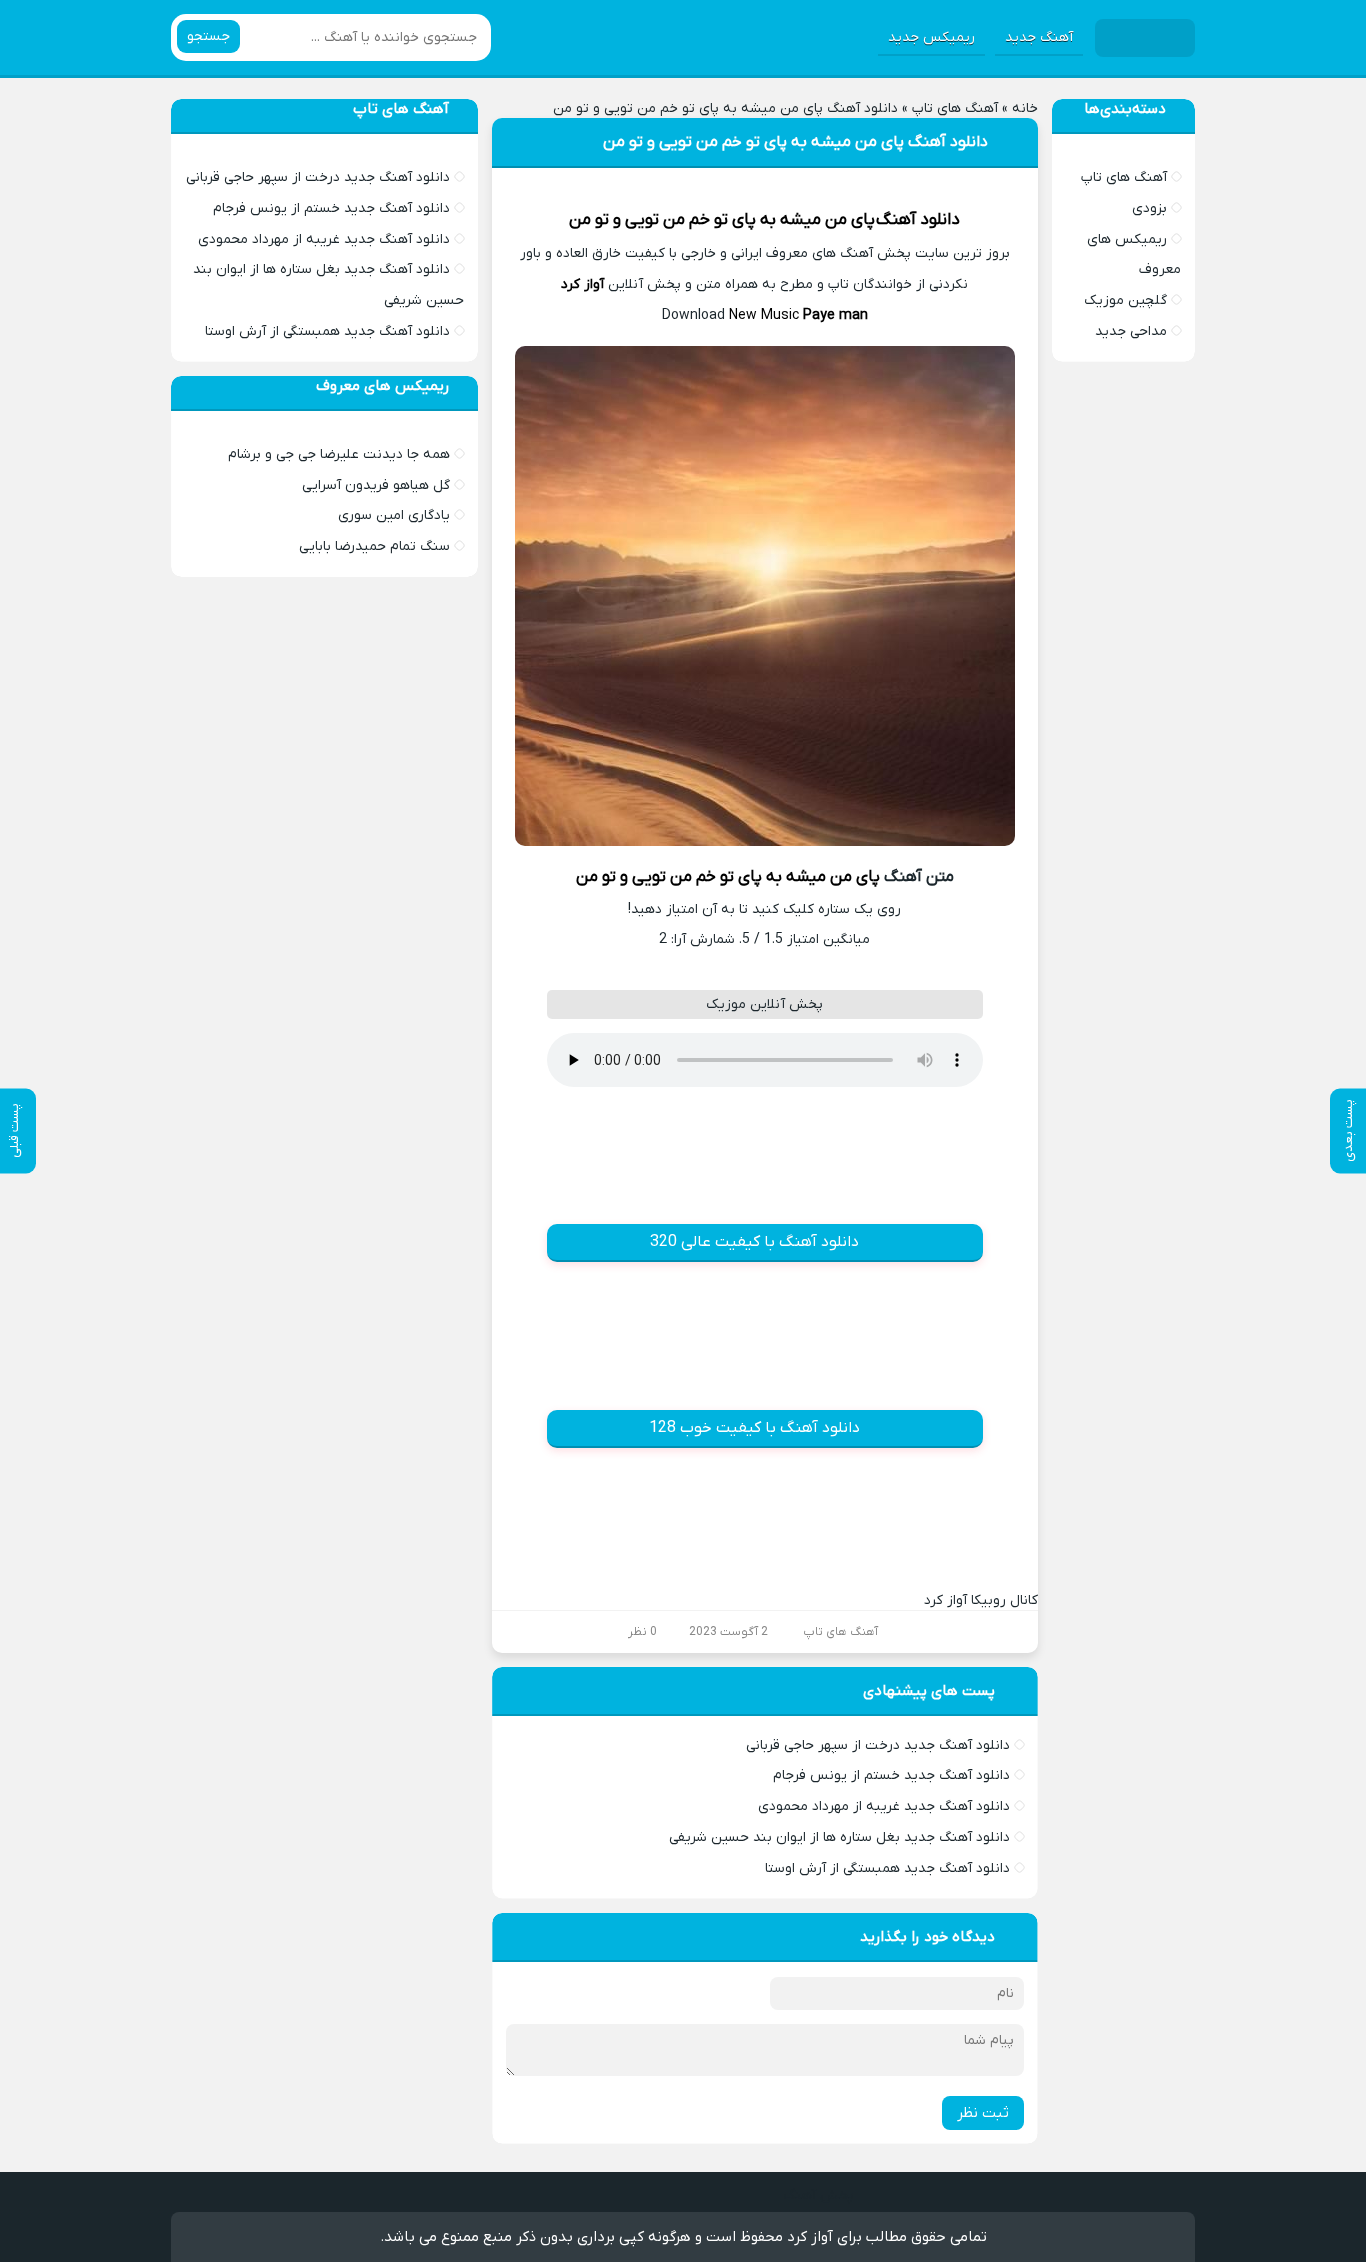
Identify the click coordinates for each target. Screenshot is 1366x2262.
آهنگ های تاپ (955, 108)
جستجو (208, 36)
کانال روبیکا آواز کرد (981, 1600)
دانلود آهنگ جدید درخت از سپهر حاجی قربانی (878, 1745)
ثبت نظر (983, 2113)
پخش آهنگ (818, 2195)
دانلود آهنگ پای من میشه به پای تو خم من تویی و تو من (795, 142)
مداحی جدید (1131, 331)
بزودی (1149, 208)
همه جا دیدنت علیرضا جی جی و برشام (339, 454)
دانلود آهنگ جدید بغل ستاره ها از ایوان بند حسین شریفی (839, 1837)
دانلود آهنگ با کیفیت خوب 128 (754, 1428)
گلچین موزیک (1125, 300)
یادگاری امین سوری (394, 515)
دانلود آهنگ (918, 220)
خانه (1025, 108)
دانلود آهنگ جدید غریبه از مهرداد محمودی (884, 1806)
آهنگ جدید (1039, 37)
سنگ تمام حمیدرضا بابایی (374, 546)
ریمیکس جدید (931, 37)
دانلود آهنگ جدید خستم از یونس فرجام (891, 1775)
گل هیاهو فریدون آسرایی (376, 485)
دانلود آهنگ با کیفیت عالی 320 (754, 1242)
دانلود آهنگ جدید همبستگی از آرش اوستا (887, 1868)
